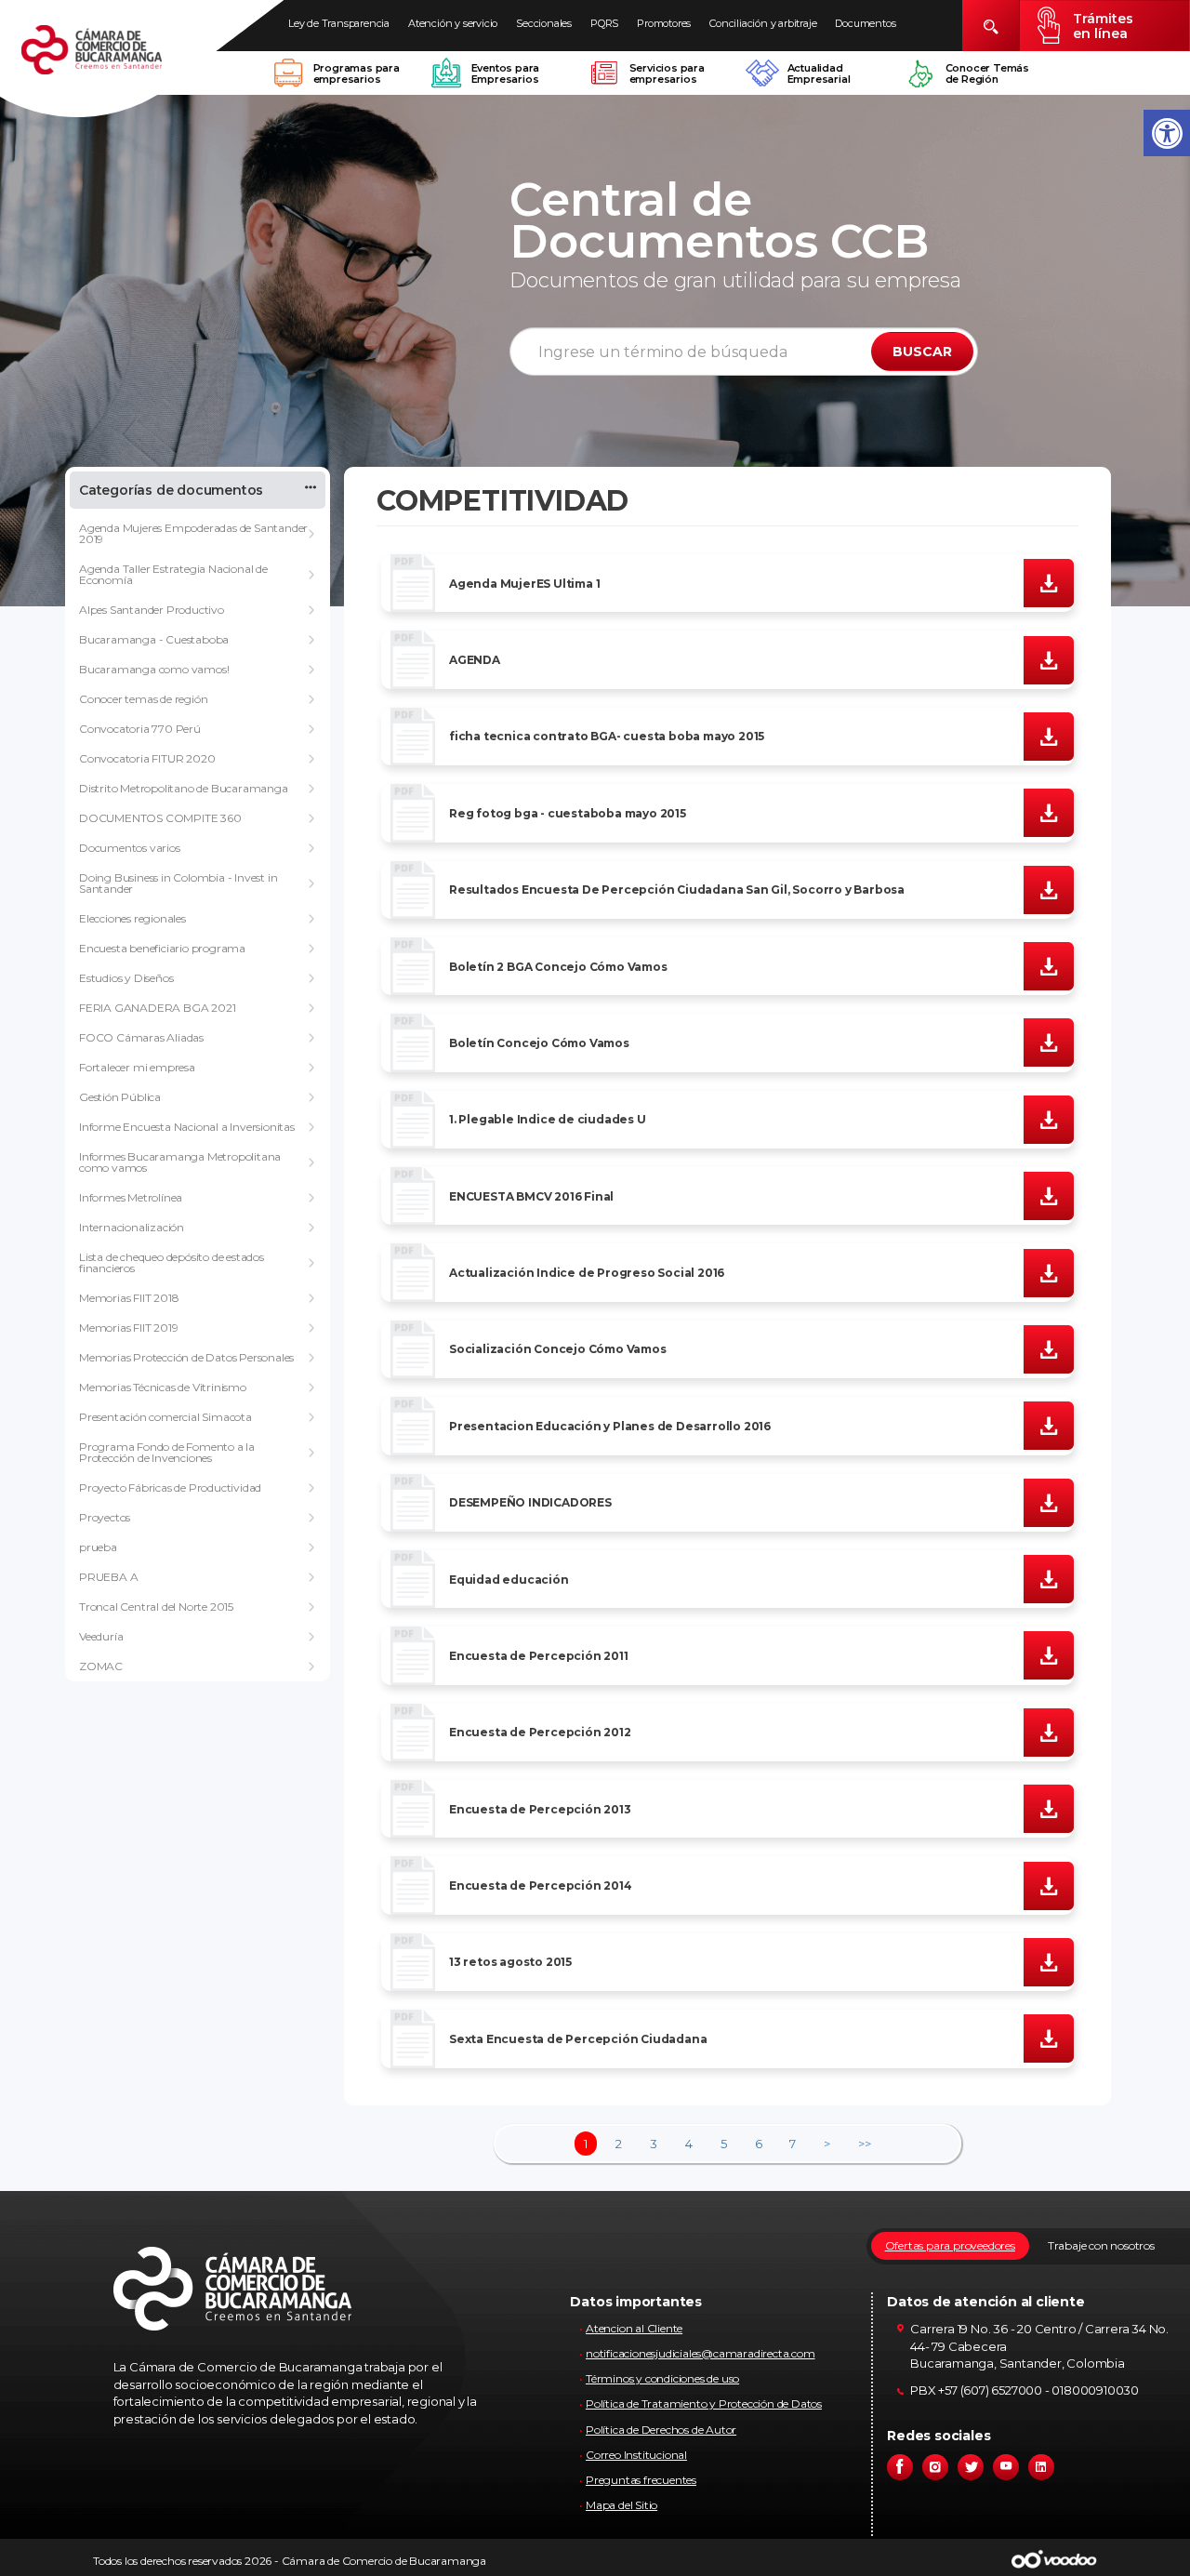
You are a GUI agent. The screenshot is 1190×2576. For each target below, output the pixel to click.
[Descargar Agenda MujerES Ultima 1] (1049, 582)
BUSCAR (922, 352)
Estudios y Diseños (126, 978)
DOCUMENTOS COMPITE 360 (160, 818)
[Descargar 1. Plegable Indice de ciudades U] (1049, 1118)
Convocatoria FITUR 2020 (147, 758)
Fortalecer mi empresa (137, 1067)
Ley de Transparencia (339, 23)
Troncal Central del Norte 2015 (156, 1607)
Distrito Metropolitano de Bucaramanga (184, 788)
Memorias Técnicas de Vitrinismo (163, 1387)
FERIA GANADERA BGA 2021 (157, 1008)
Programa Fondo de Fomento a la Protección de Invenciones (167, 1452)
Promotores (664, 23)
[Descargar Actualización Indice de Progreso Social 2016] (1049, 1271)
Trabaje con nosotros (1101, 2245)
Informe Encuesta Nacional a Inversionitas (187, 1127)
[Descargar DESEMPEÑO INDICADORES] (1049, 1501)
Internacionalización (132, 1227)
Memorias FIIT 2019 (128, 1328)
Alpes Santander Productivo (152, 610)
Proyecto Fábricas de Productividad (170, 1487)
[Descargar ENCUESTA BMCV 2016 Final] (1049, 1195)
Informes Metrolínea (131, 1197)
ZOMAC (101, 1666)
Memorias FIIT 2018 (129, 1298)
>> (865, 2144)
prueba (98, 1547)
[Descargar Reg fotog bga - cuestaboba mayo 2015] (1049, 812)
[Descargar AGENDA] (1049, 658)
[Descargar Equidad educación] (1049, 1578)
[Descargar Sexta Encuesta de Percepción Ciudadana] (1049, 2038)
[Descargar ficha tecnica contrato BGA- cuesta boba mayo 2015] (1049, 736)
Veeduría (101, 1636)
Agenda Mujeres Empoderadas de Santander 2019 (193, 533)
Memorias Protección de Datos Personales (186, 1357)
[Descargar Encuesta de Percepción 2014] (1049, 1884)
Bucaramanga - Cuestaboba (154, 639)
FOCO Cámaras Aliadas (141, 1037)
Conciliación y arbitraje (763, 23)
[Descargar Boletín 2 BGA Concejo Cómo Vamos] (1049, 965)
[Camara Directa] (113, 60)
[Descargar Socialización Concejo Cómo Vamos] (1049, 1348)
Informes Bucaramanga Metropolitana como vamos (180, 1162)
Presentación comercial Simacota (165, 1417)
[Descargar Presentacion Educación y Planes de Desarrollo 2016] (1049, 1425)
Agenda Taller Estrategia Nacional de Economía (173, 574)
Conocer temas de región (143, 699)
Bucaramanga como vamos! (154, 669)
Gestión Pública (120, 1097)
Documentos (865, 23)
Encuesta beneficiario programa (162, 948)
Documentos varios (130, 848)
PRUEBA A (108, 1577)
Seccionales (544, 23)
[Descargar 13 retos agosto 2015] (1049, 1961)
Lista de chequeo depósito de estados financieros (172, 1262)
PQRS (604, 23)
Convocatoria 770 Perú (140, 729)
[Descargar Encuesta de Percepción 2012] (1049, 1731)
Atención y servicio (453, 23)
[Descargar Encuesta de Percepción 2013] (1049, 1808)
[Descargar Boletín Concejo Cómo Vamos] (1049, 1042)
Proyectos (105, 1517)
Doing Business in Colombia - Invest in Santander (178, 883)
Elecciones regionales (132, 918)
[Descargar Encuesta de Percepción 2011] (1049, 1654)
